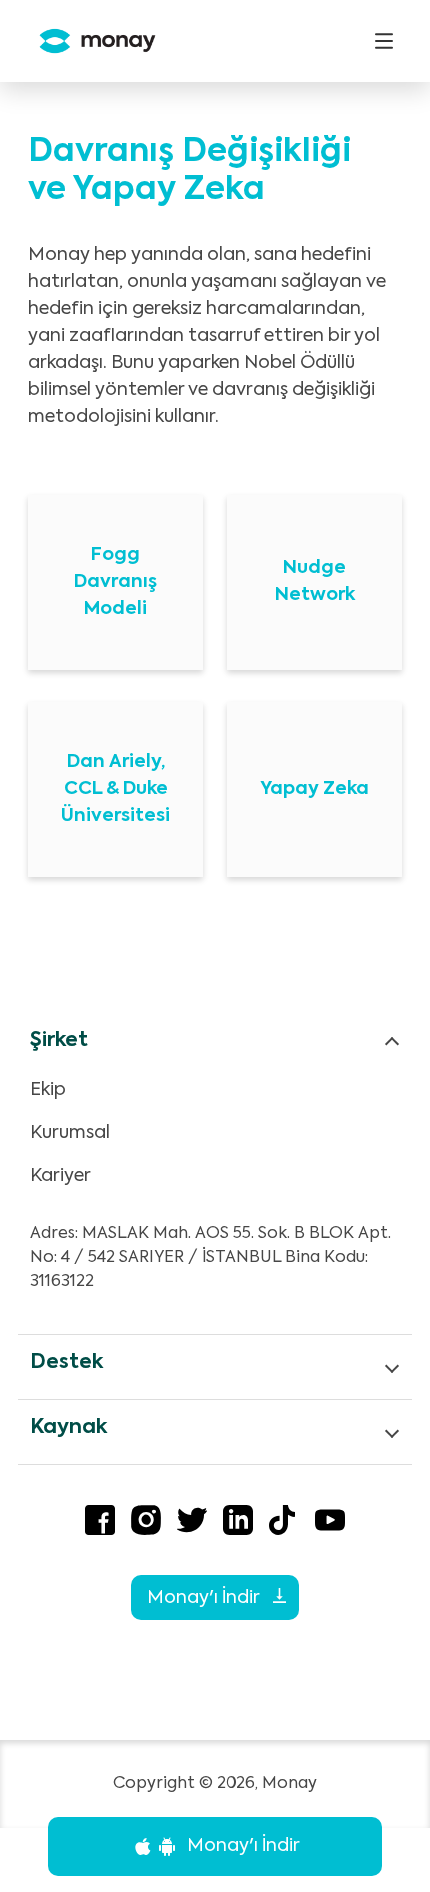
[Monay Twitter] (192, 1524)
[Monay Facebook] (100, 1524)
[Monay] (89, 41)
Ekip (48, 1090)
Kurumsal (70, 1133)
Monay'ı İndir (205, 1598)
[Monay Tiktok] (284, 1524)
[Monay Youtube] (330, 1524)
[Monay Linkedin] (238, 1524)
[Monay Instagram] (146, 1524)
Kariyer (60, 1176)
